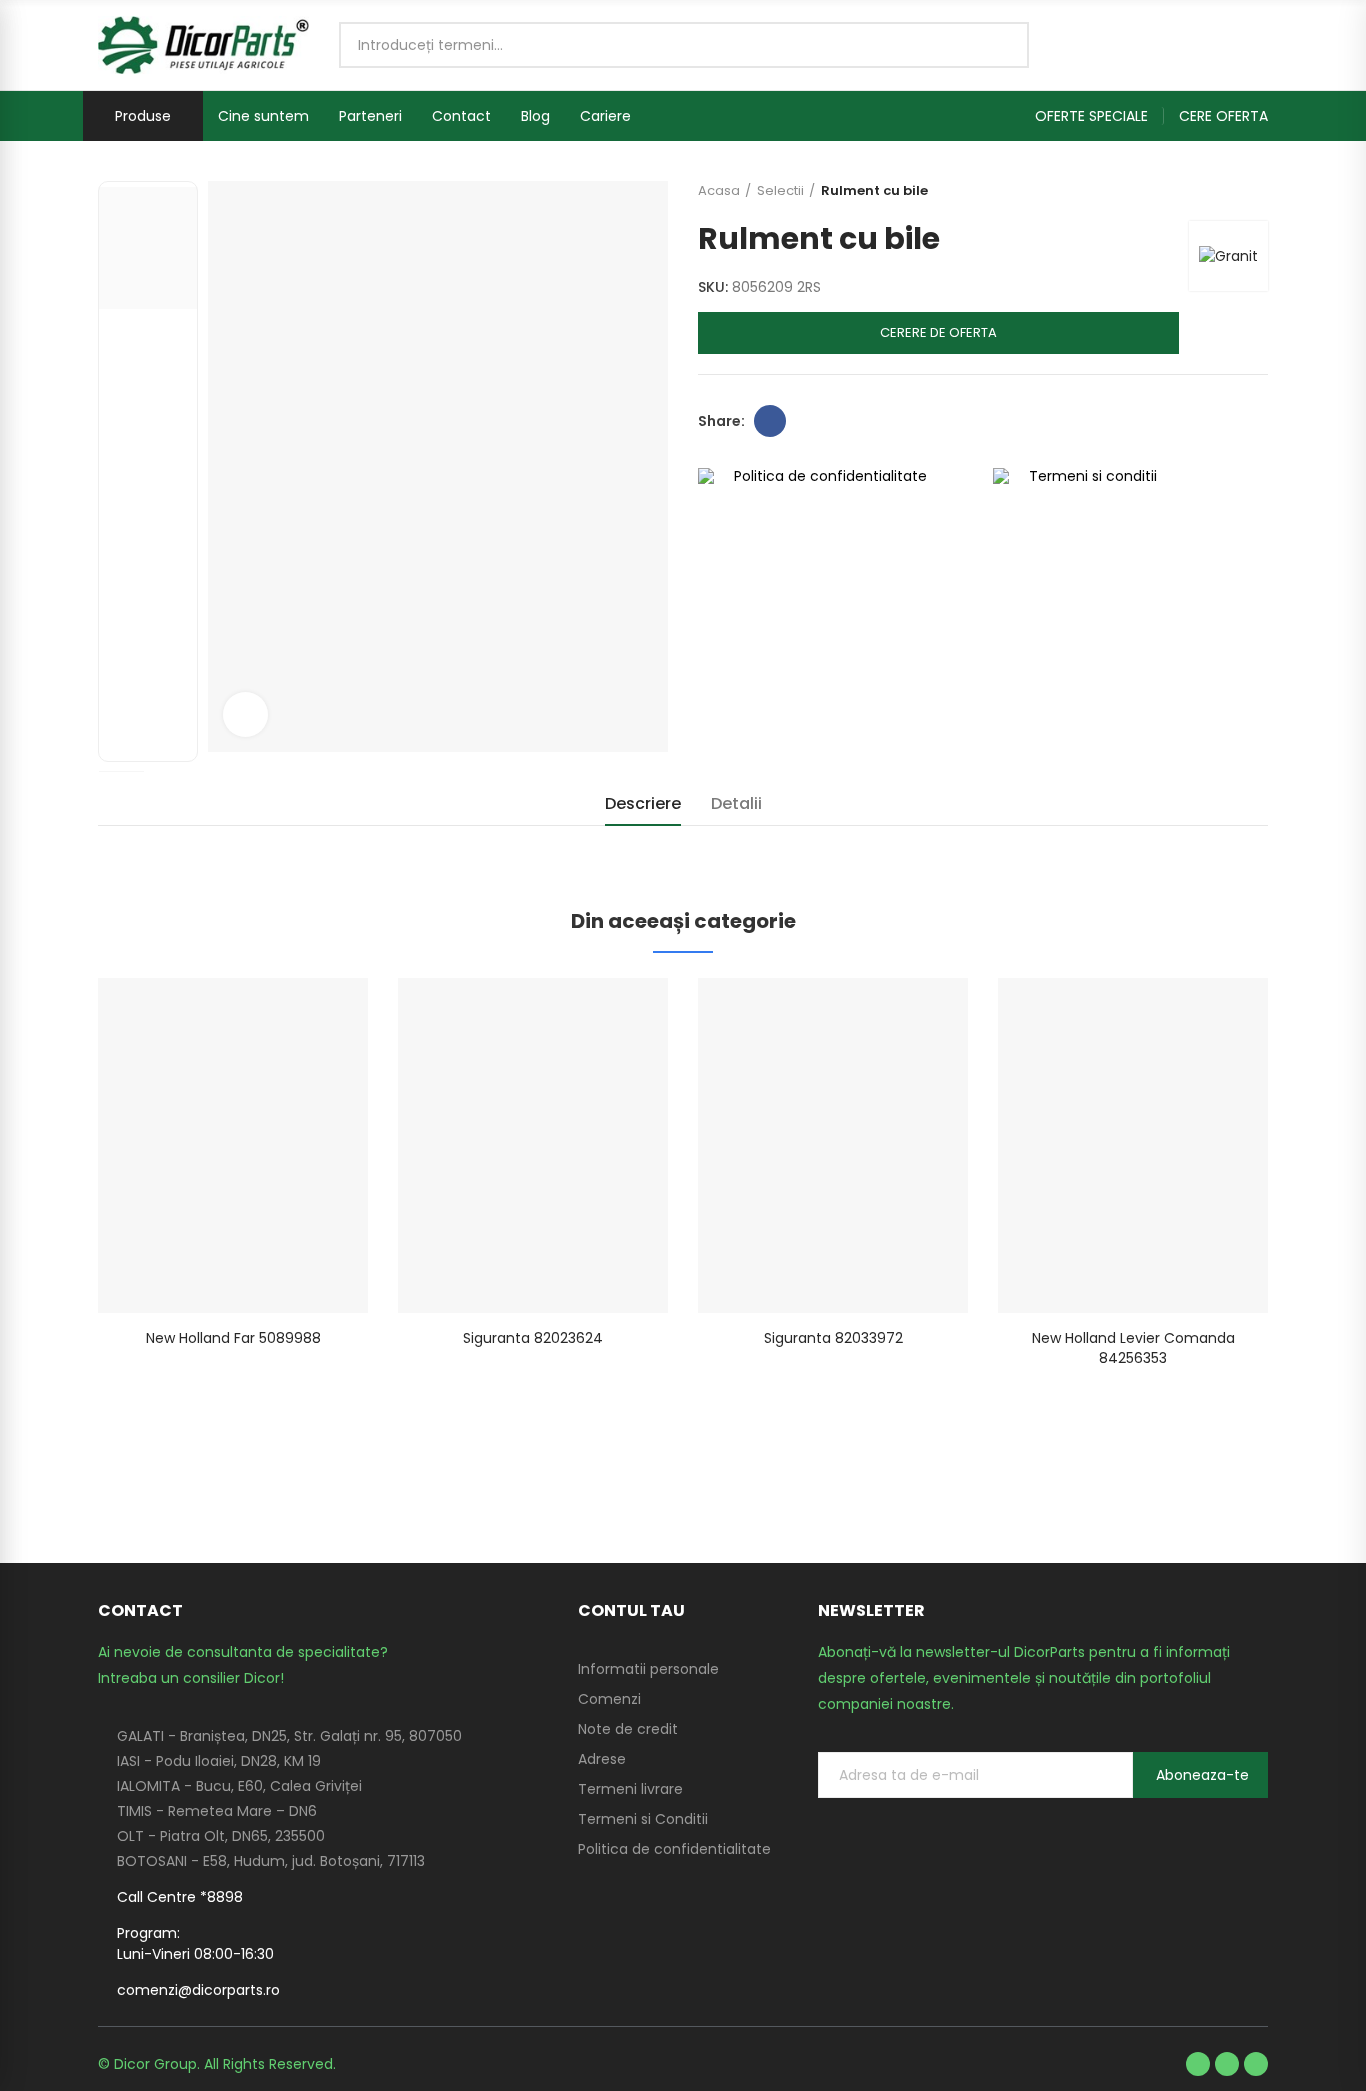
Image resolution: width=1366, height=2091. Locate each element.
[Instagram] (1256, 2064)
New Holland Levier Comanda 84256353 (1133, 1348)
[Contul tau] (1258, 45)
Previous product (1203, 191)
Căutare (997, 45)
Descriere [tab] (643, 803)
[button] (1099, 116)
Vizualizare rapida (318, 1013)
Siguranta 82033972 (833, 1338)
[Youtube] (1227, 2064)
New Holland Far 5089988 (233, 1338)
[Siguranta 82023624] (533, 1145)
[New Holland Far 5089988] (233, 1145)
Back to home (1228, 191)
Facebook (770, 421)
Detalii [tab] (736, 803)
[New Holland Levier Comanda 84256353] (1133, 1145)
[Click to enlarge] (245, 714)
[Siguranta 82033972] (833, 1145)
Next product (1253, 191)
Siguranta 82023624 (533, 1338)
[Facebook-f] (1198, 2064)
